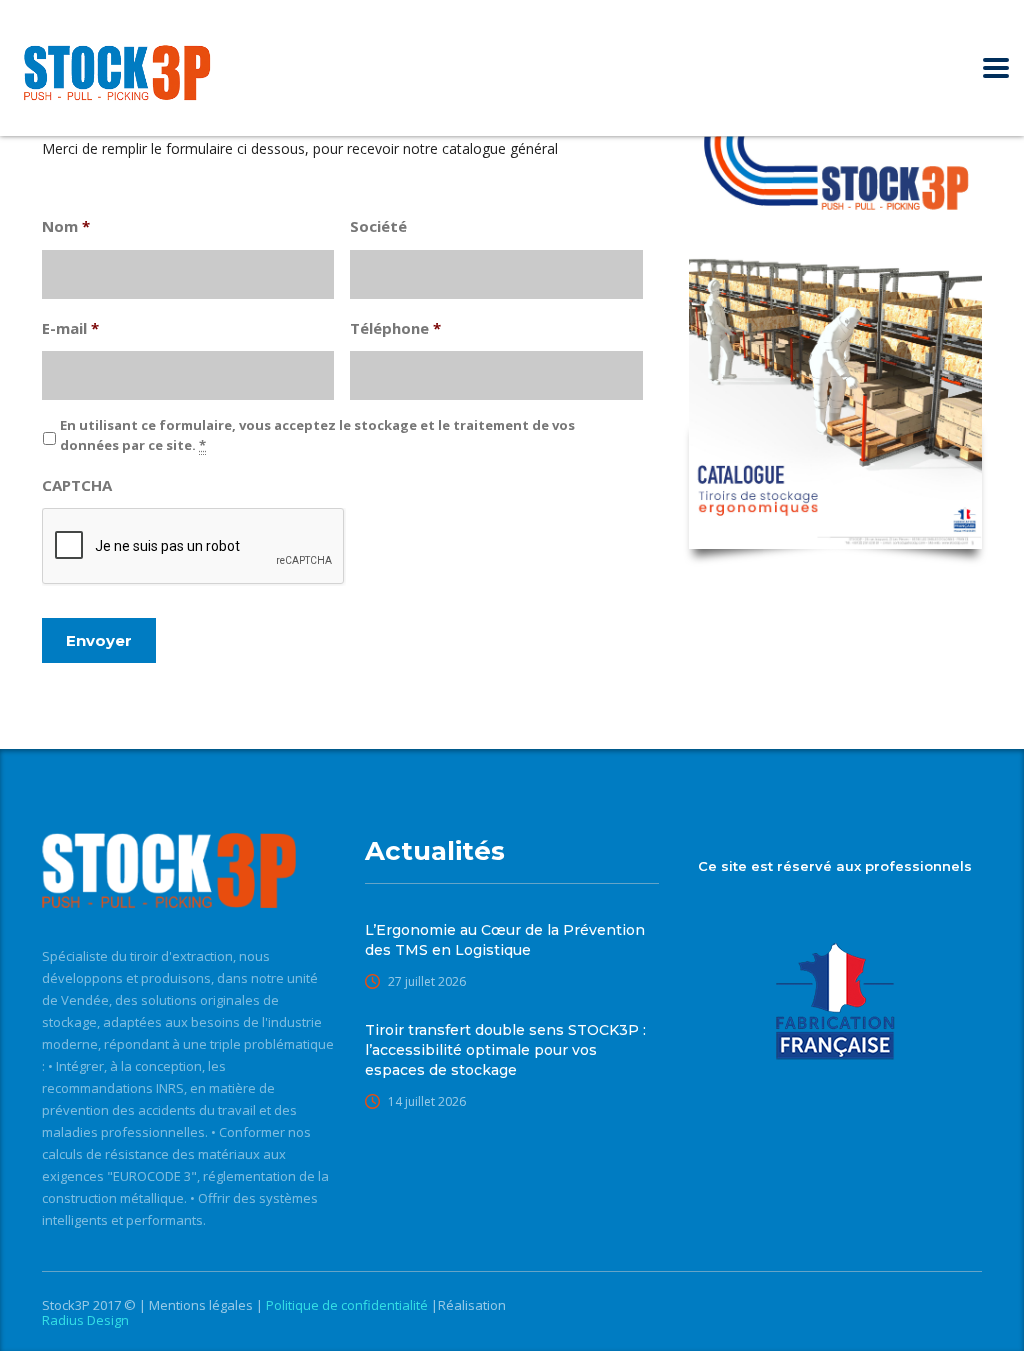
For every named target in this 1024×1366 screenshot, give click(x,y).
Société (378, 226)
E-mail (70, 328)
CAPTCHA (77, 485)
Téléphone (395, 328)
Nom (66, 226)
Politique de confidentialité (348, 1305)
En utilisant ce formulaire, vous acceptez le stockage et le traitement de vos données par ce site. (317, 435)
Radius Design (85, 1320)
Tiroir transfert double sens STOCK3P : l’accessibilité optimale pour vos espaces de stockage (505, 1050)
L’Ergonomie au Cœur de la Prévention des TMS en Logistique (505, 940)
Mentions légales (202, 1305)
